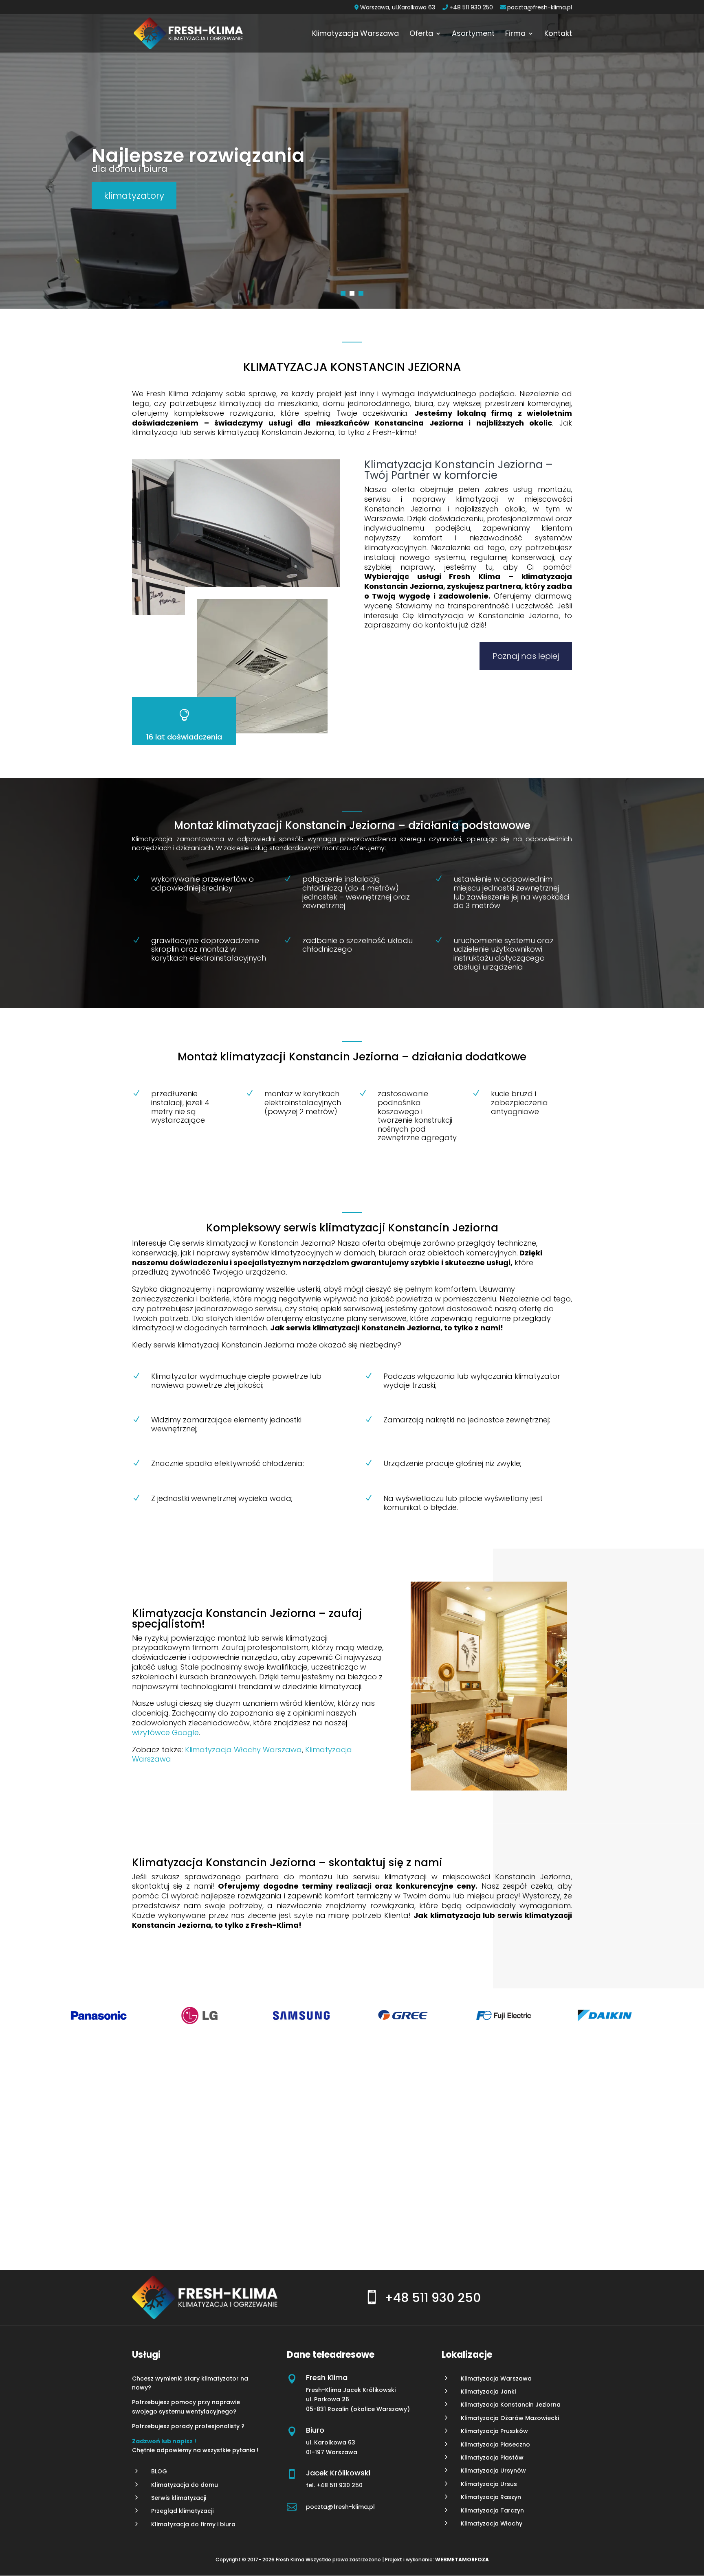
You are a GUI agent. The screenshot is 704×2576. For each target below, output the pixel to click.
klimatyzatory (134, 196)
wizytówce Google (165, 1732)
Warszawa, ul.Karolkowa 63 (398, 8)
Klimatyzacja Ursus (489, 2484)
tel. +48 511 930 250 (335, 2485)
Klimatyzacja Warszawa (355, 34)
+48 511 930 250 (471, 8)
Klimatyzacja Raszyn (491, 2497)
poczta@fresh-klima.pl (540, 8)
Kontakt (558, 34)
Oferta (421, 34)
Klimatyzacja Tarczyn (492, 2510)
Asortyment (473, 34)
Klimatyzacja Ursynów (493, 2471)
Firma (515, 34)
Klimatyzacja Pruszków (494, 2431)
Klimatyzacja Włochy (492, 2523)
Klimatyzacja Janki (488, 2392)
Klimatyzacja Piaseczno (495, 2444)
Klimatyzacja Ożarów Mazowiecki (510, 2418)
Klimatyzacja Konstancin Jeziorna (511, 2405)
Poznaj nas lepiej (526, 656)
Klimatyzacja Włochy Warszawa (243, 1750)
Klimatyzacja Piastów (492, 2458)
